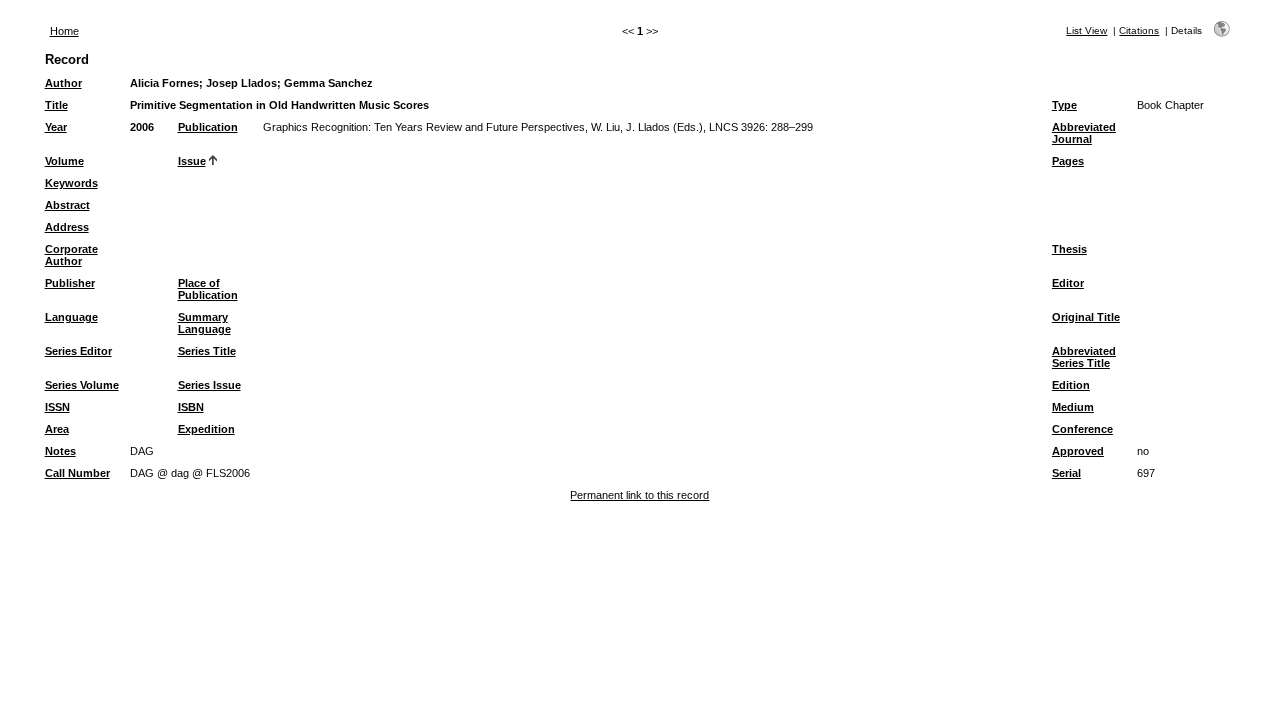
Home (64, 31)
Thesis (1069, 249)
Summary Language (204, 323)
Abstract (67, 205)
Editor (1068, 283)
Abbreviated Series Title (1084, 357)
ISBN (191, 407)
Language (71, 317)
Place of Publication (208, 289)
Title (56, 105)
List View (1086, 30)
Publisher (70, 283)
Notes (60, 451)
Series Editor (78, 351)
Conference (1082, 429)
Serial (1066, 473)
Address (67, 227)
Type (1064, 105)
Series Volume (82, 385)
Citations (1139, 30)
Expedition (206, 429)
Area (57, 429)
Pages (1068, 161)
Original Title (1086, 317)
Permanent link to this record (639, 495)
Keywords (71, 183)
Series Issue (209, 385)
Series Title (207, 351)
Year (56, 127)
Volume (64, 161)
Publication (208, 127)
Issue (192, 161)
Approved (1078, 451)
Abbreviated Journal (1084, 133)
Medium (1073, 407)
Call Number (77, 473)
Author (63, 83)
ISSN (57, 407)
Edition (1071, 385)
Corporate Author (71, 255)
